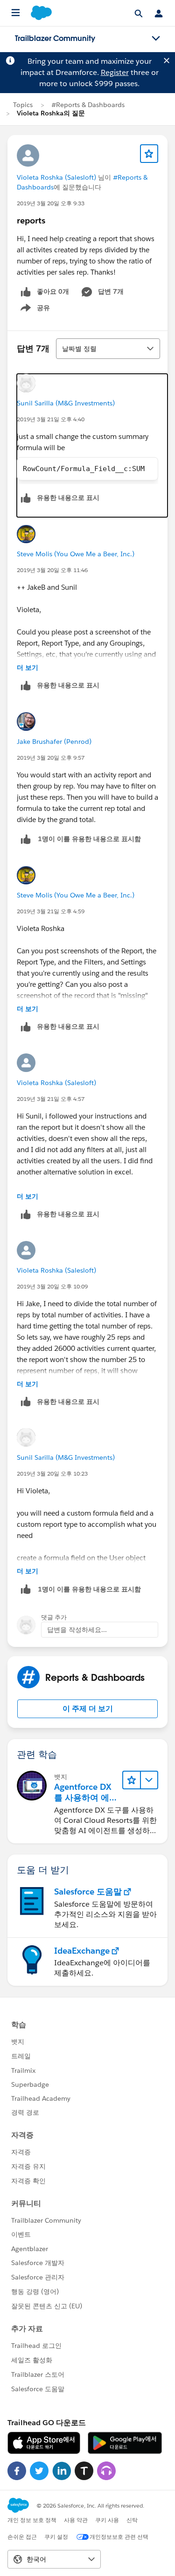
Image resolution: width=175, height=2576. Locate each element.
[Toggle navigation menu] (156, 39)
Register (115, 72)
